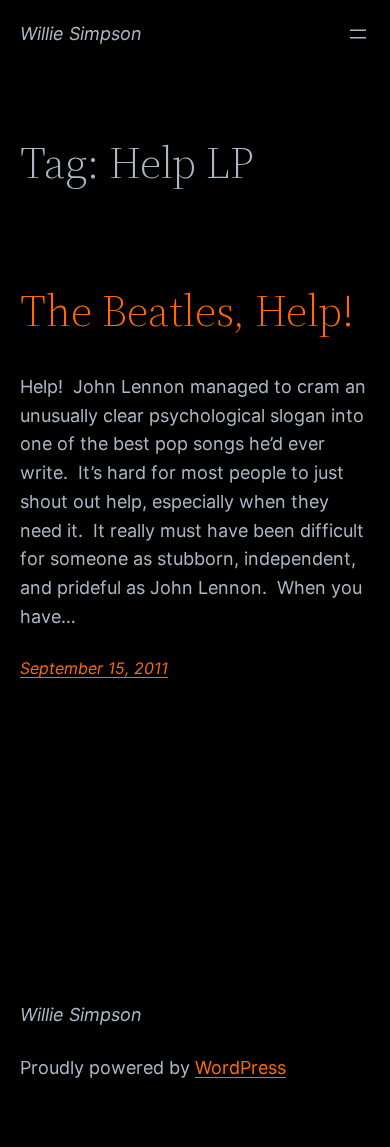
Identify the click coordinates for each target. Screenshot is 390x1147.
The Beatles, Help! (187, 311)
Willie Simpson (81, 33)
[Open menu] (358, 34)
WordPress (240, 1067)
